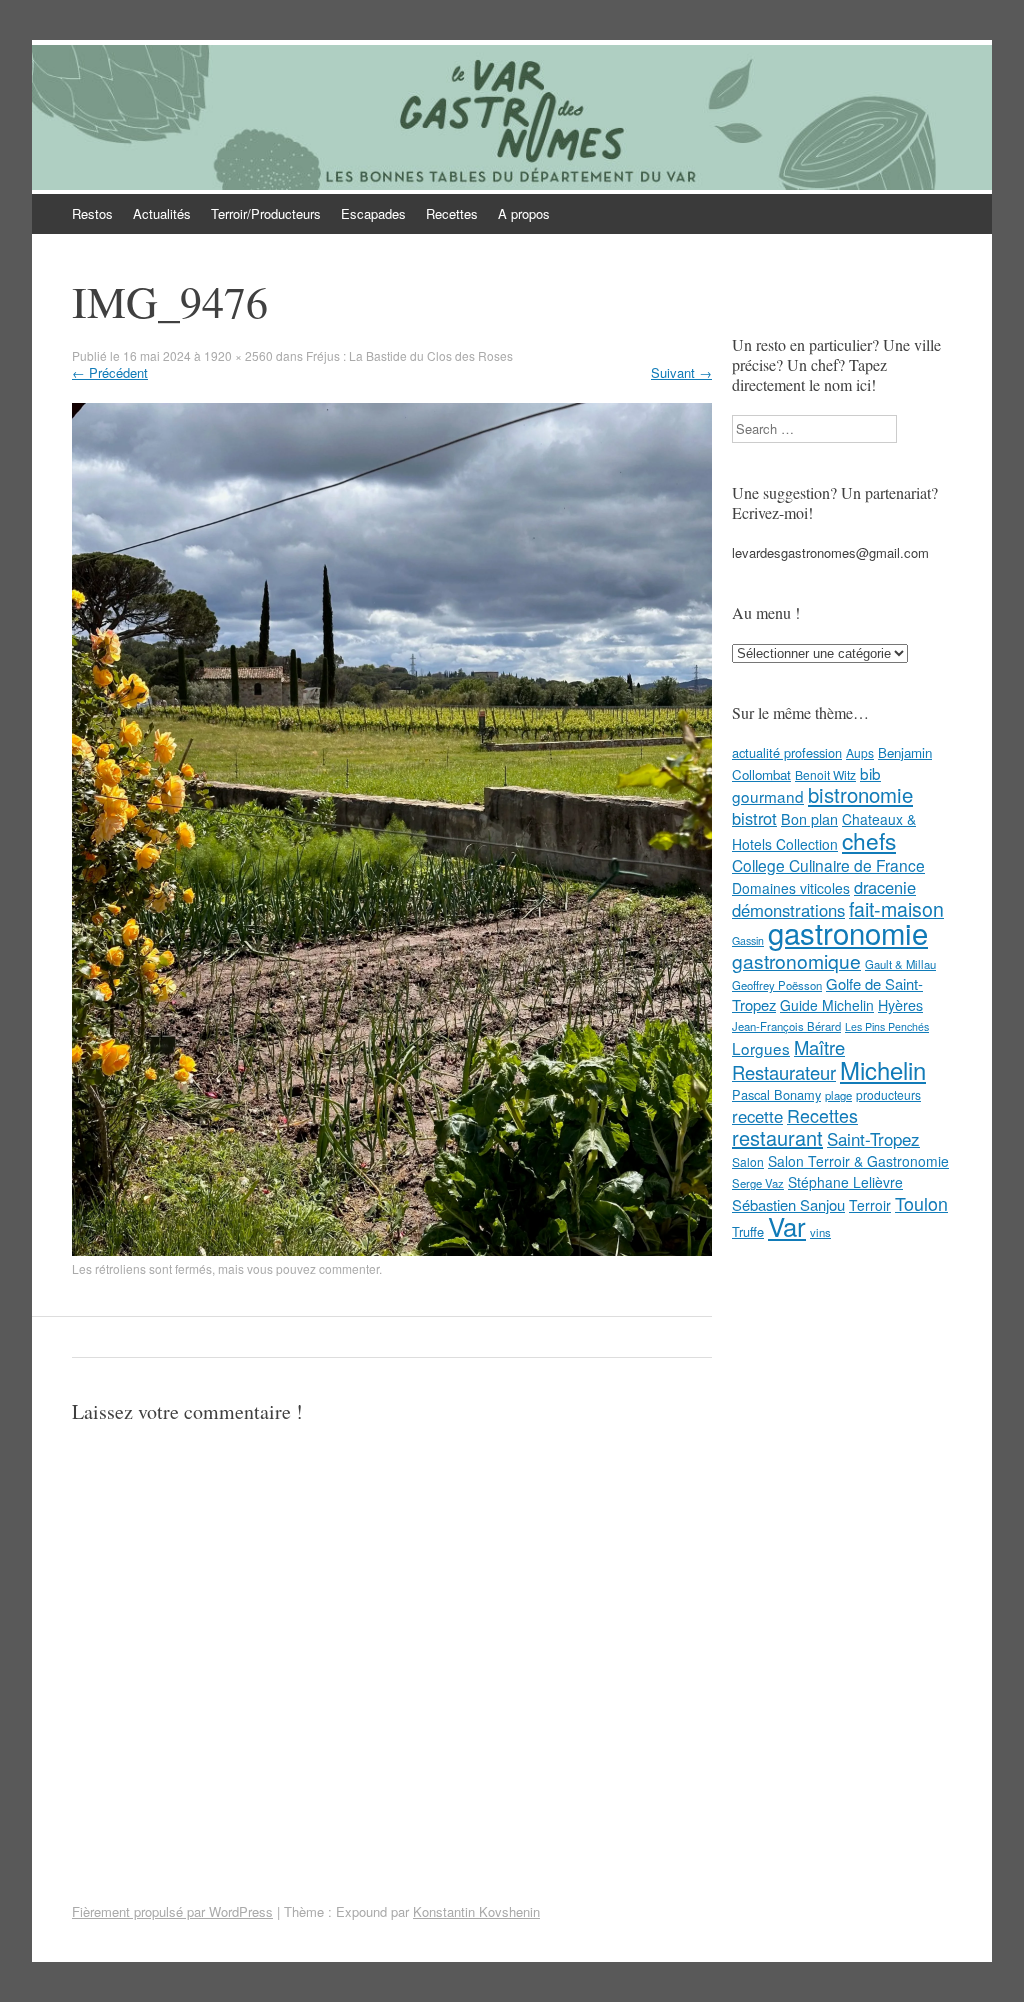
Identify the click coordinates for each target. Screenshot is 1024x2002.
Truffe (748, 1231)
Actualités (162, 213)
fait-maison (896, 909)
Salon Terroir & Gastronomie (858, 1161)
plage (838, 1095)
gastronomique (796, 960)
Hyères (900, 1005)
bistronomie (860, 794)
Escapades (373, 213)
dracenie (885, 887)
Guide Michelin (827, 1005)
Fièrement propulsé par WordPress (172, 1911)
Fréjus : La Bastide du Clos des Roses (409, 355)
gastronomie (848, 932)
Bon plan (809, 819)
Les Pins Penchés (887, 1026)
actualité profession (787, 752)
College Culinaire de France (828, 865)
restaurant (777, 1137)
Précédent (110, 372)
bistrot (754, 818)
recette (757, 1116)
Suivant (681, 372)
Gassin (748, 940)
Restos (92, 213)
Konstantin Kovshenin (476, 1911)
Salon (748, 1161)
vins (820, 1232)
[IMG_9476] (392, 1250)
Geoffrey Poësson (777, 985)
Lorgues (761, 1048)
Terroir (870, 1205)
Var (787, 1225)
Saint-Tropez (873, 1138)
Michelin (883, 1070)
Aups (860, 752)
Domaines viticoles (791, 888)
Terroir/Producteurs (266, 213)
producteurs (888, 1094)
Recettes (452, 213)
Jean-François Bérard (786, 1026)
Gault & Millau (900, 964)
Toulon (921, 1203)
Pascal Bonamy (776, 1094)
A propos (524, 213)
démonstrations (788, 910)
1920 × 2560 (238, 355)
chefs (869, 840)
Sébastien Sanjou (788, 1204)
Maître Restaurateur (788, 1059)
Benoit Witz (825, 774)
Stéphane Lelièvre (845, 1182)
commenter (349, 1268)
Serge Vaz (758, 1183)
